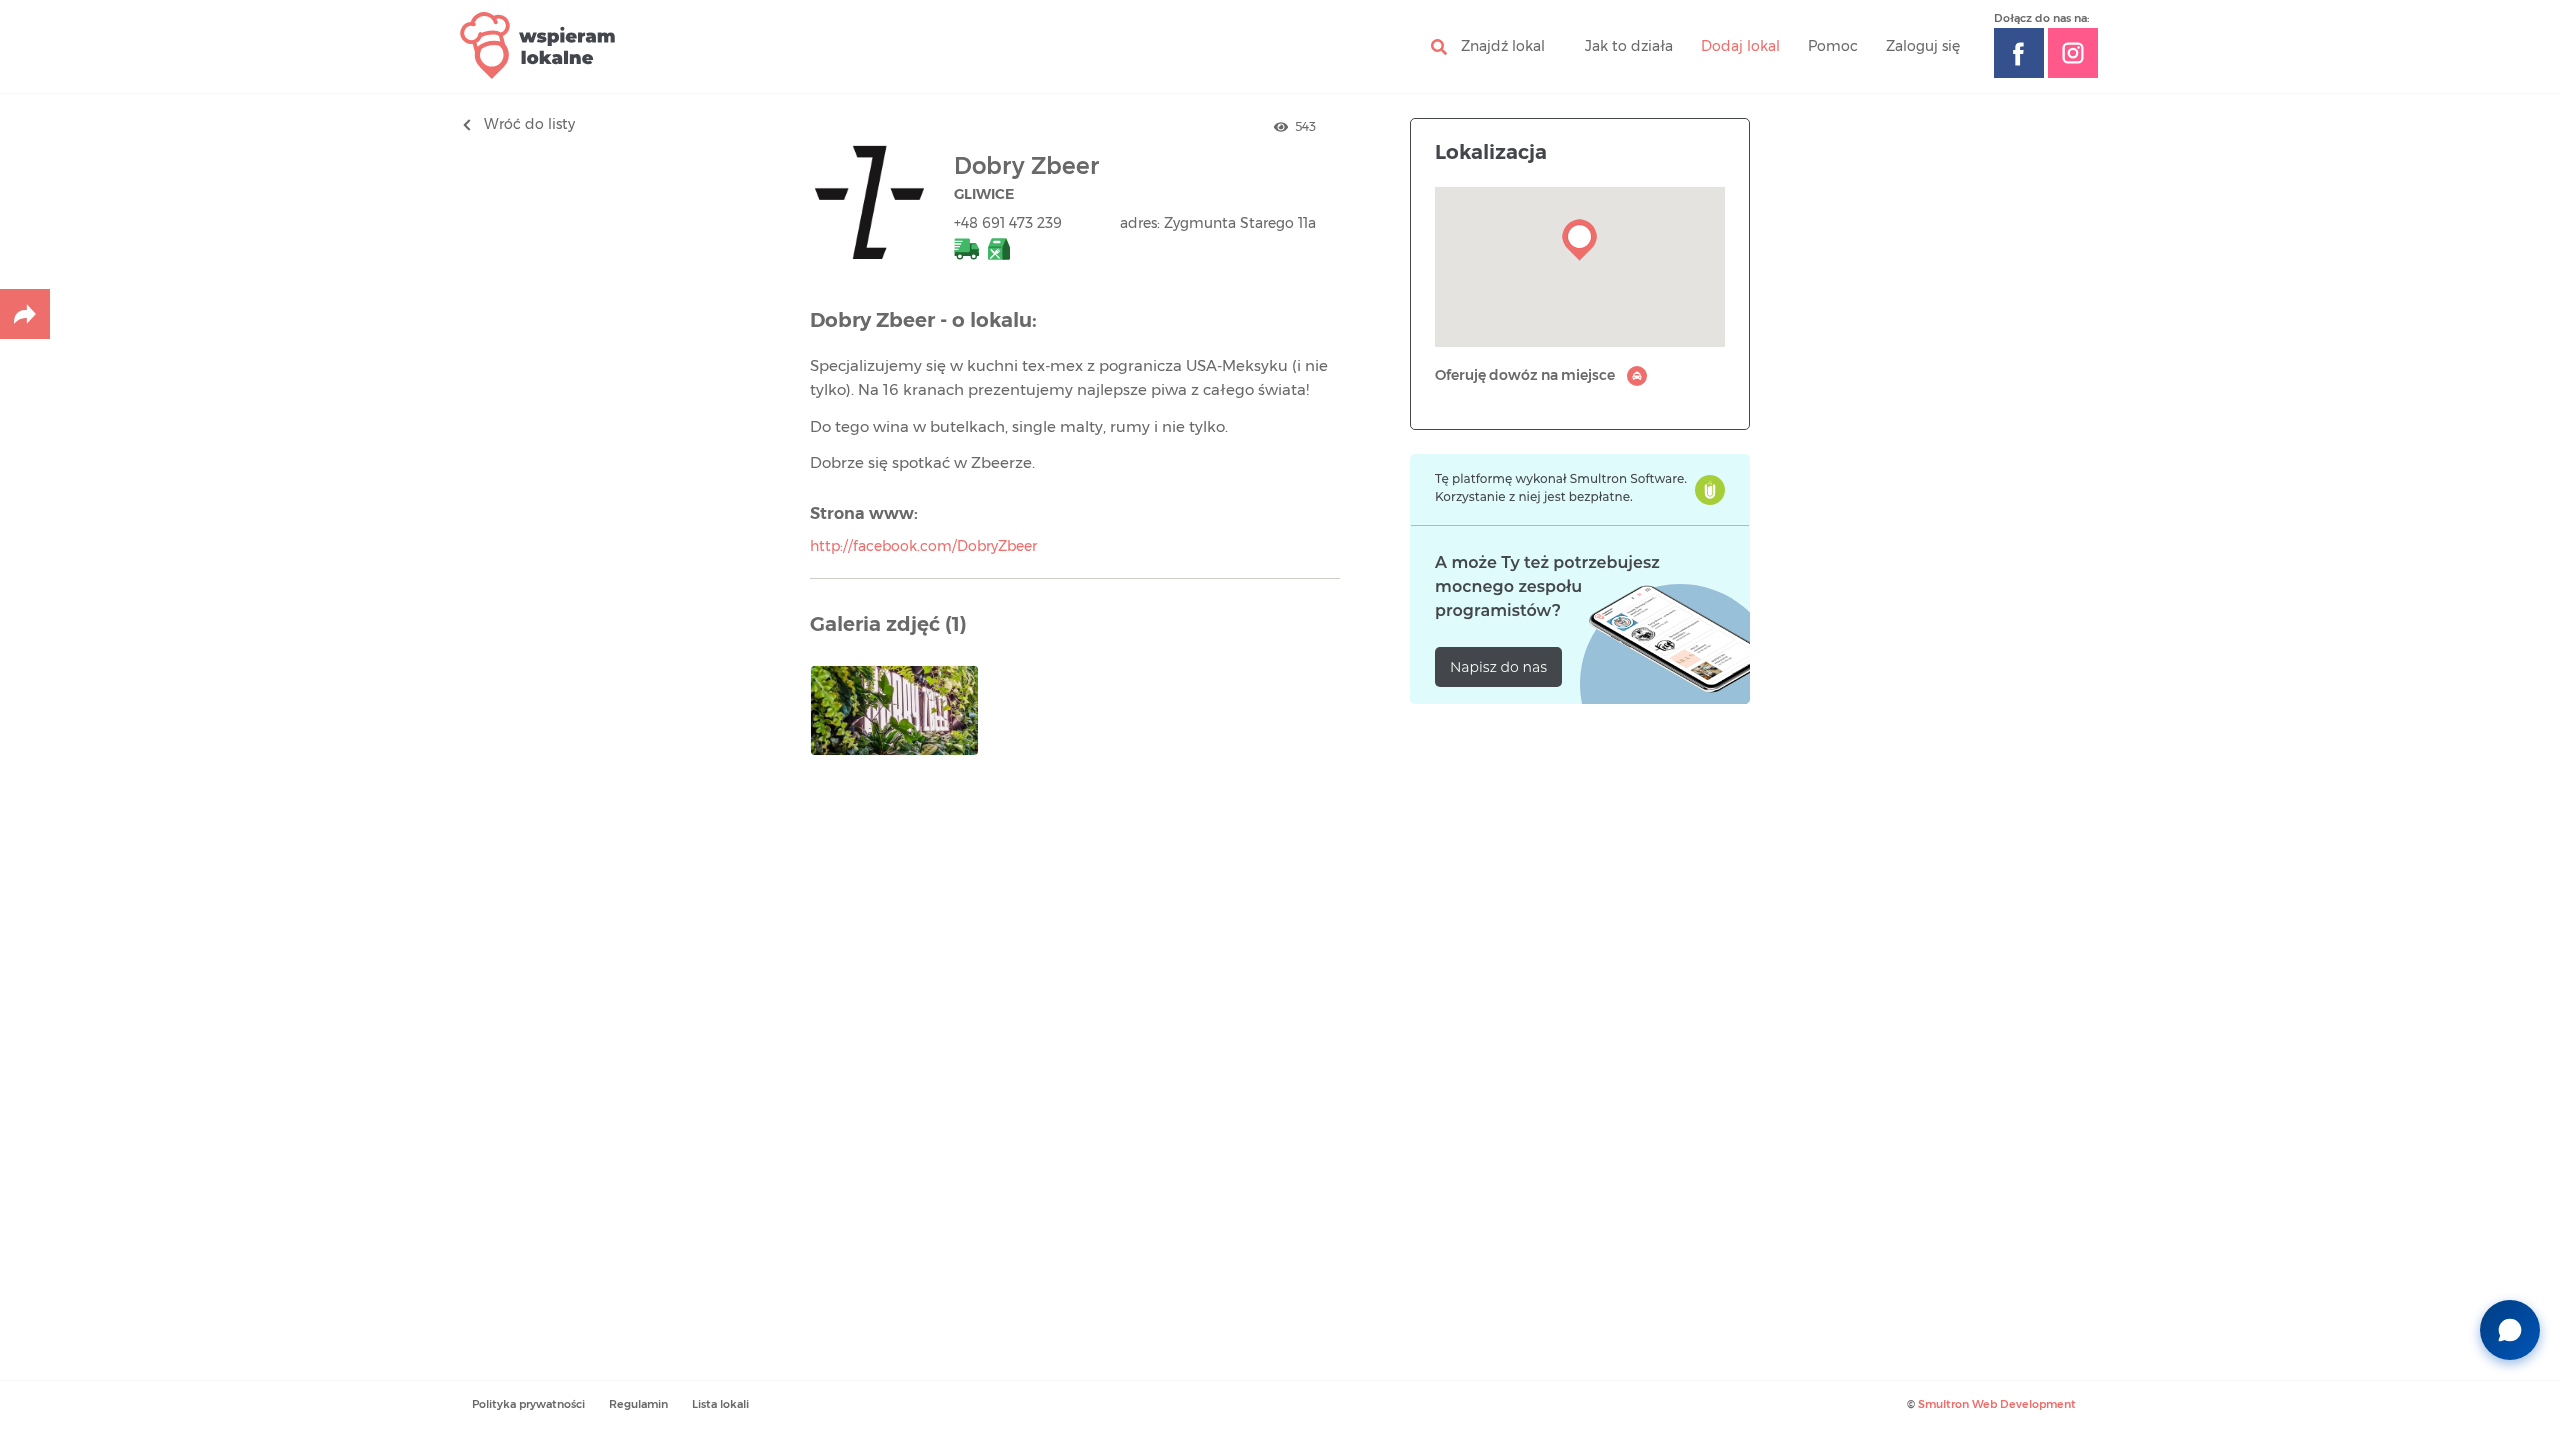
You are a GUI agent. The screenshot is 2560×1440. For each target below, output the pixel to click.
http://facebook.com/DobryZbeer (923, 547)
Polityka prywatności (528, 1404)
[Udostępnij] (25, 314)
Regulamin (638, 1404)
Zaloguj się (1923, 47)
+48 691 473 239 (1008, 224)
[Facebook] (2019, 53)
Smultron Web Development (1997, 1404)
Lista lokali (720, 1404)
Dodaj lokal (1740, 47)
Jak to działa (1629, 47)
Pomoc (1833, 47)
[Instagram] (2073, 53)
